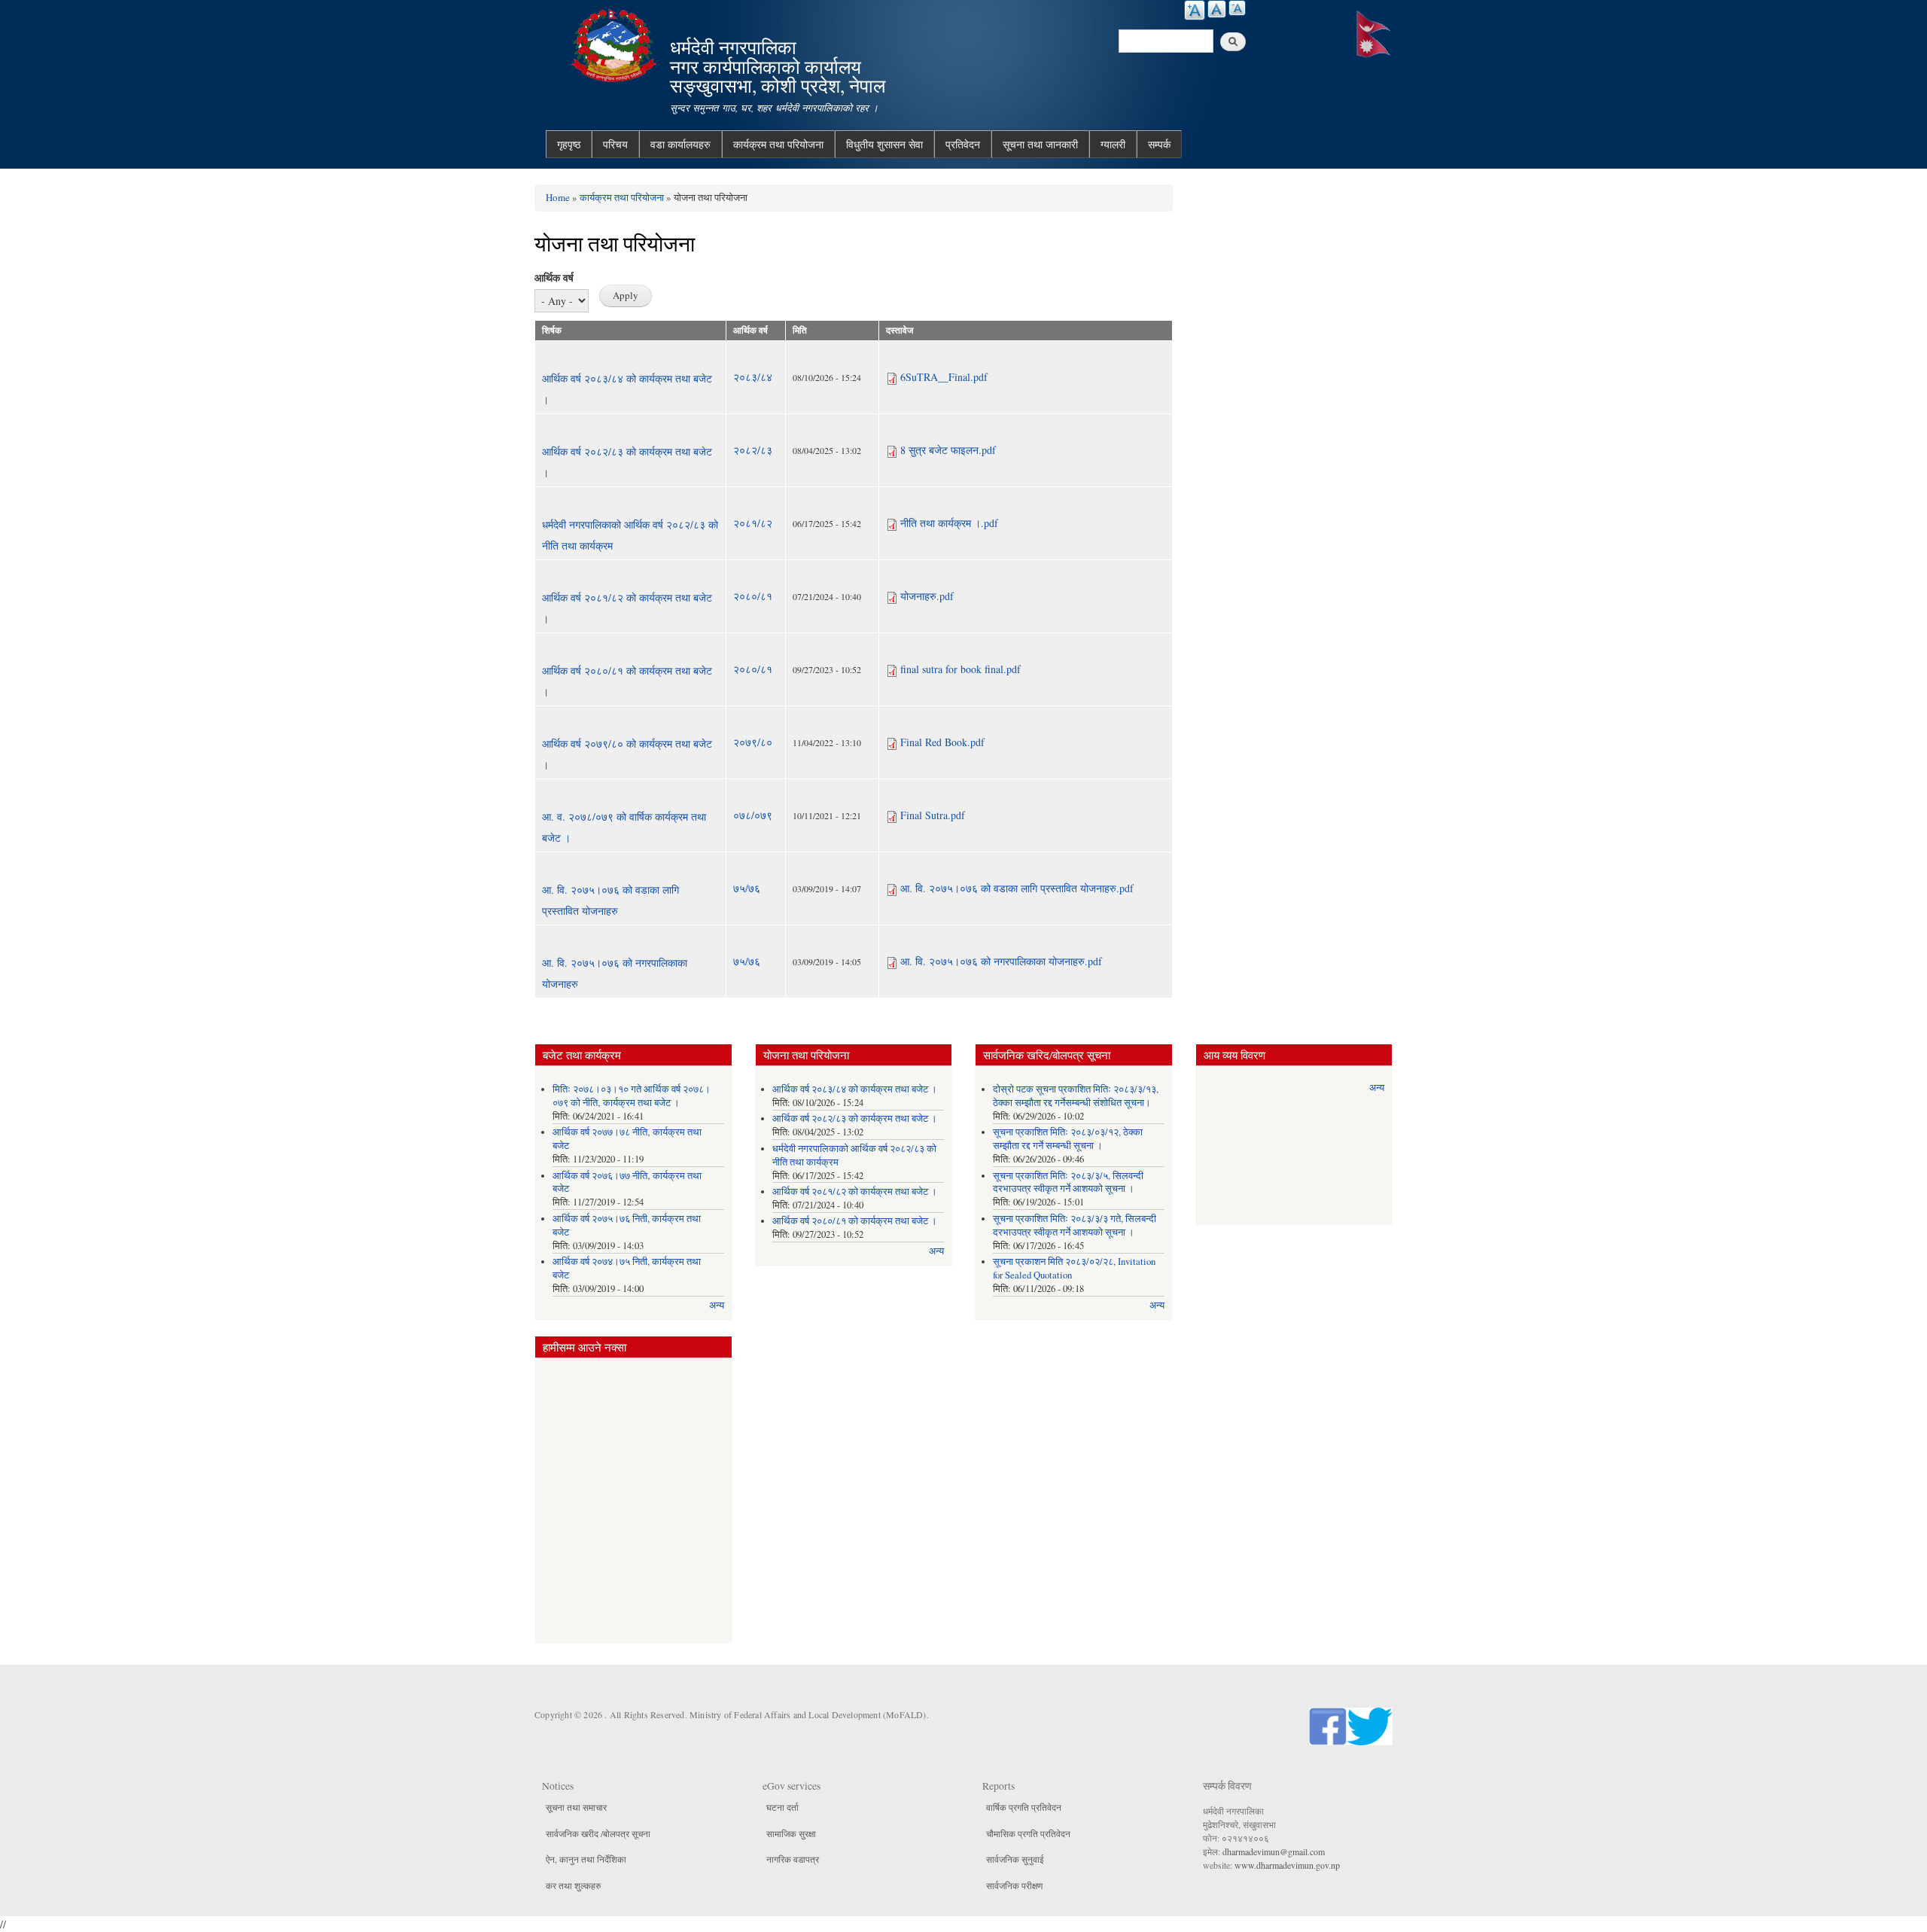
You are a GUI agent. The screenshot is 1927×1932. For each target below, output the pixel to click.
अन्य (717, 1305)
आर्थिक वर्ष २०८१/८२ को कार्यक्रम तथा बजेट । (855, 1192)
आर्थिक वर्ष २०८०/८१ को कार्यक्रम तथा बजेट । (855, 1221)
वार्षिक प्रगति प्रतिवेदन (1024, 1807)
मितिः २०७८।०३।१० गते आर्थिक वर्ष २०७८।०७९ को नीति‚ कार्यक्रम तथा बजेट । (632, 1096)
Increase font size (1195, 10)
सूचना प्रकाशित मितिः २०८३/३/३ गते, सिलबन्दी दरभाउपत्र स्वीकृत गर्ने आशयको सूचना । (1075, 1225)
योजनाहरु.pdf (927, 596)
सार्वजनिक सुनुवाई (1015, 1859)
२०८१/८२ (753, 523)
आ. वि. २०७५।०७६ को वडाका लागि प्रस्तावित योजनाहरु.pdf (1017, 888)
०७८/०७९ (753, 815)
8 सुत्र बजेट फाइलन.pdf (948, 450)
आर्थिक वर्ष (554, 277)
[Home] (616, 43)
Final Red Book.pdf (942, 742)
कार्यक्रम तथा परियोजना (778, 144)
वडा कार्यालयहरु (680, 144)
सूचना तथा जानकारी (1040, 144)
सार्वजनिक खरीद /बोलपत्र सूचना (598, 1833)
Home (558, 197)
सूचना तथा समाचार (576, 1807)
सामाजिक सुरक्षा (791, 1833)
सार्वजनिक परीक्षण (1014, 1885)
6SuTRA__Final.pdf (944, 377)
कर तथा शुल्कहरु (573, 1885)
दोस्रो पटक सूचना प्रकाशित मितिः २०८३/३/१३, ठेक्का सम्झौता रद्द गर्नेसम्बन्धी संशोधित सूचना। (1076, 1096)
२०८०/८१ (753, 596)
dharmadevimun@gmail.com (1274, 1851)
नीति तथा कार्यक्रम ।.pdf (949, 523)
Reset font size (1217, 9)
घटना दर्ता (782, 1807)
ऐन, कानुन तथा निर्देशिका (586, 1859)
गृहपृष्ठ (569, 144)
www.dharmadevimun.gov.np (1287, 1865)
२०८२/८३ (753, 450)
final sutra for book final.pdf (960, 669)
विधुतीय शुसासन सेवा (884, 144)
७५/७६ (747, 888)
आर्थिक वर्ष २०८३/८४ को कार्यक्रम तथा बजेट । (855, 1089)
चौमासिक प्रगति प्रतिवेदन (1028, 1833)
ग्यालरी (1113, 144)
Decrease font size (1237, 8)
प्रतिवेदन (963, 144)
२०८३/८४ (753, 377)
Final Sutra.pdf (933, 815)
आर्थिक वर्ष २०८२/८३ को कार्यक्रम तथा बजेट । (855, 1118)
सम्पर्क (1159, 144)
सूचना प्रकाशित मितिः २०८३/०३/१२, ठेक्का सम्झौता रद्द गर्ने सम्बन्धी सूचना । (1068, 1139)
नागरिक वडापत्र (793, 1859)
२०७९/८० (753, 742)
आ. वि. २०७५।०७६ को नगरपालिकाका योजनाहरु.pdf (1001, 961)
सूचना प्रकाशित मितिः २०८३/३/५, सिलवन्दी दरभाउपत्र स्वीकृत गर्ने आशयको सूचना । (1068, 1182)
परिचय (615, 144)
